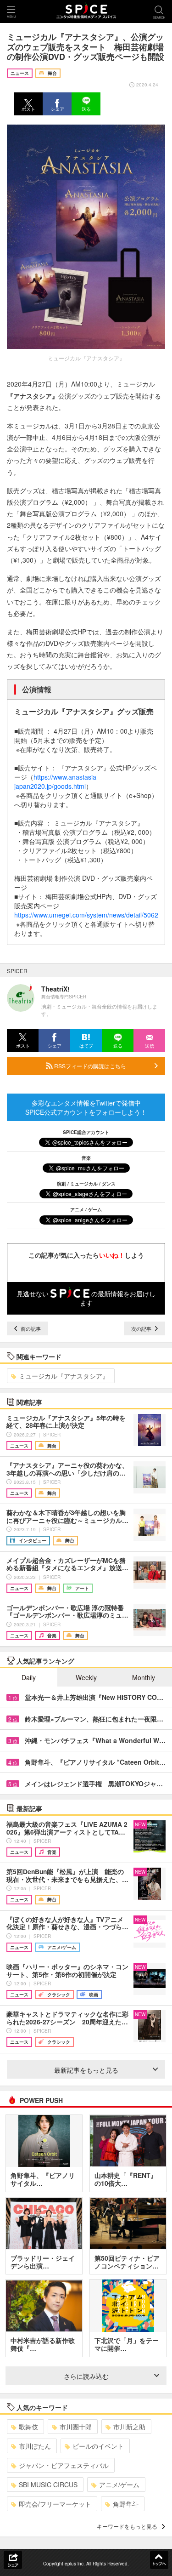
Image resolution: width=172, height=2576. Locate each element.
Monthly (144, 1677)
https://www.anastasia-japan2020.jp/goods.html (56, 781)
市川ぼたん (35, 2446)
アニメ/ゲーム (119, 2485)
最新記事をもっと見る (86, 2070)
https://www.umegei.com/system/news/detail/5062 (86, 915)
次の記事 (142, 1328)
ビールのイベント (98, 2446)
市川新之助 (129, 2427)
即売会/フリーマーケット (55, 2504)
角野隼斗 (126, 2504)
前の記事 (30, 1328)
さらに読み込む (86, 2376)
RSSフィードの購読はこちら (89, 1066)
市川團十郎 (76, 2427)
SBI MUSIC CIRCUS (48, 2485)
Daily (29, 1677)
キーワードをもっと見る (127, 2526)
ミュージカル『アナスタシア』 (64, 1376)
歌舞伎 (28, 2427)
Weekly (86, 1677)
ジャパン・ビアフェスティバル (64, 2465)
